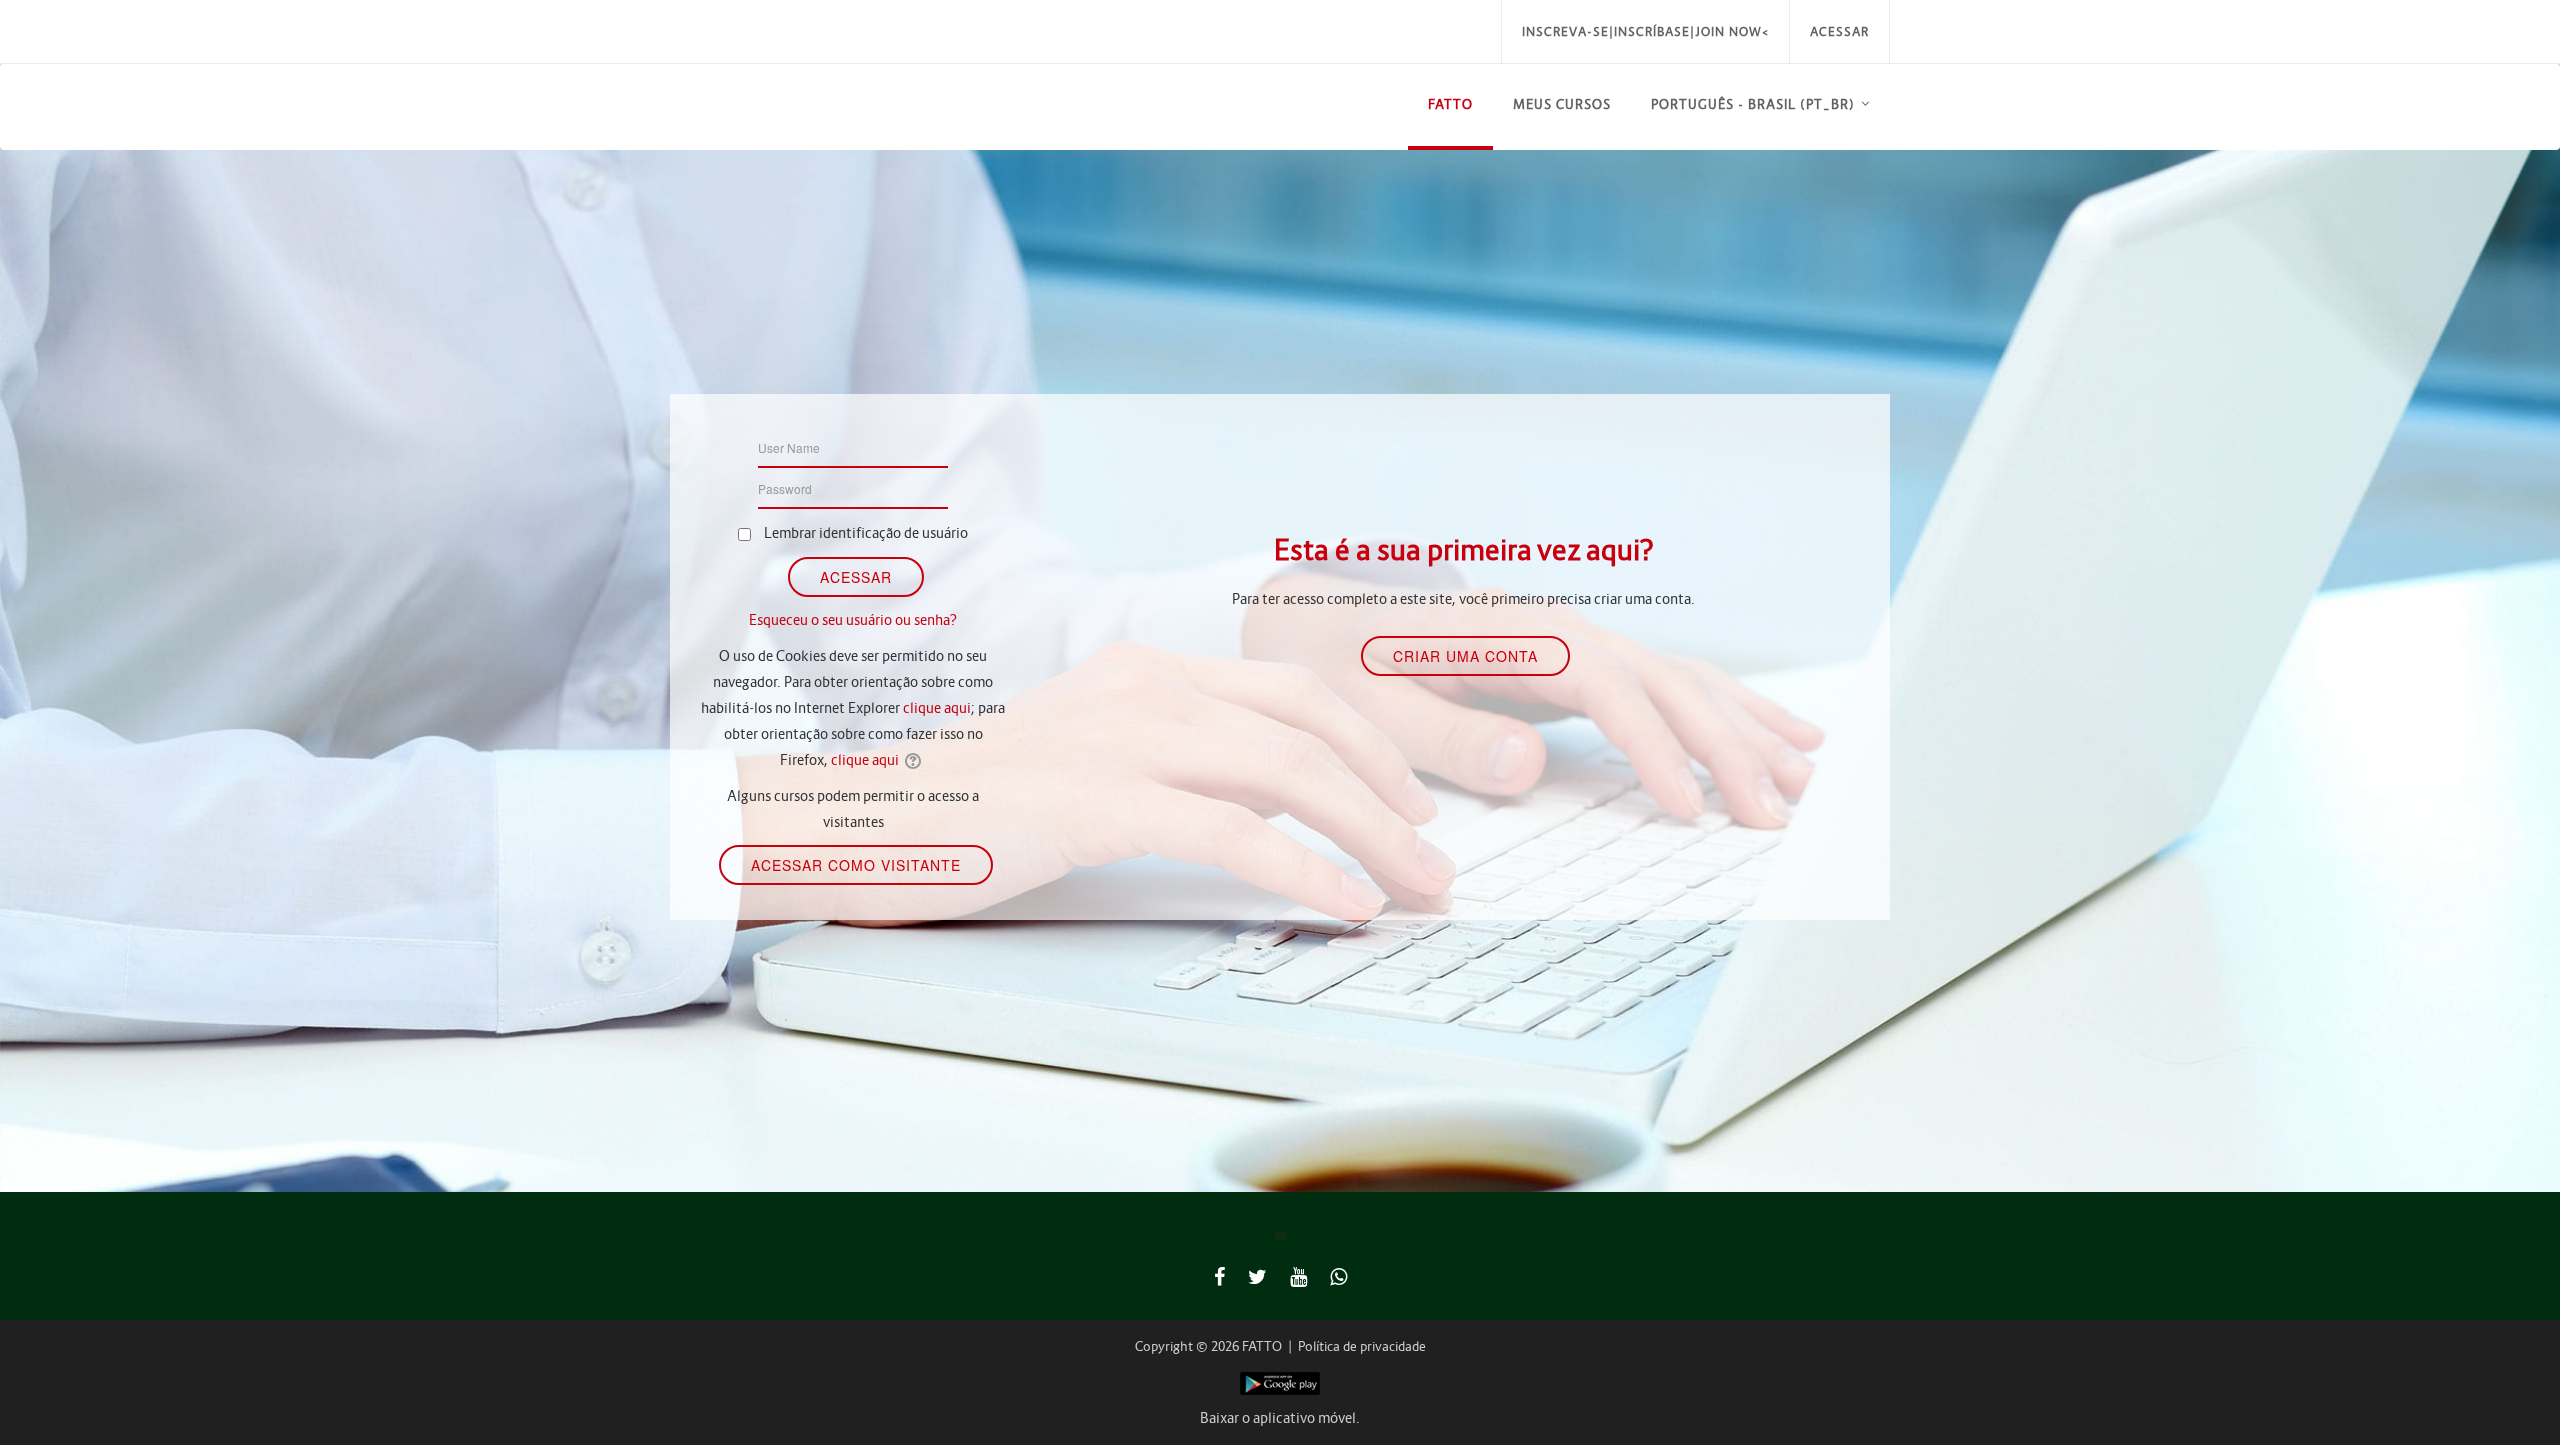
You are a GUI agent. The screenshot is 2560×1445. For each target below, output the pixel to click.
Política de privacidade (1362, 1346)
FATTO (1450, 104)
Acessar (1839, 31)
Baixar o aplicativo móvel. (1280, 1418)
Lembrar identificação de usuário (866, 533)
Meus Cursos (1562, 104)
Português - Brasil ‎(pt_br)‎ (1753, 104)
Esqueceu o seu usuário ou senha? (853, 620)
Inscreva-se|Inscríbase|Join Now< (1645, 31)
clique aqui (937, 708)
